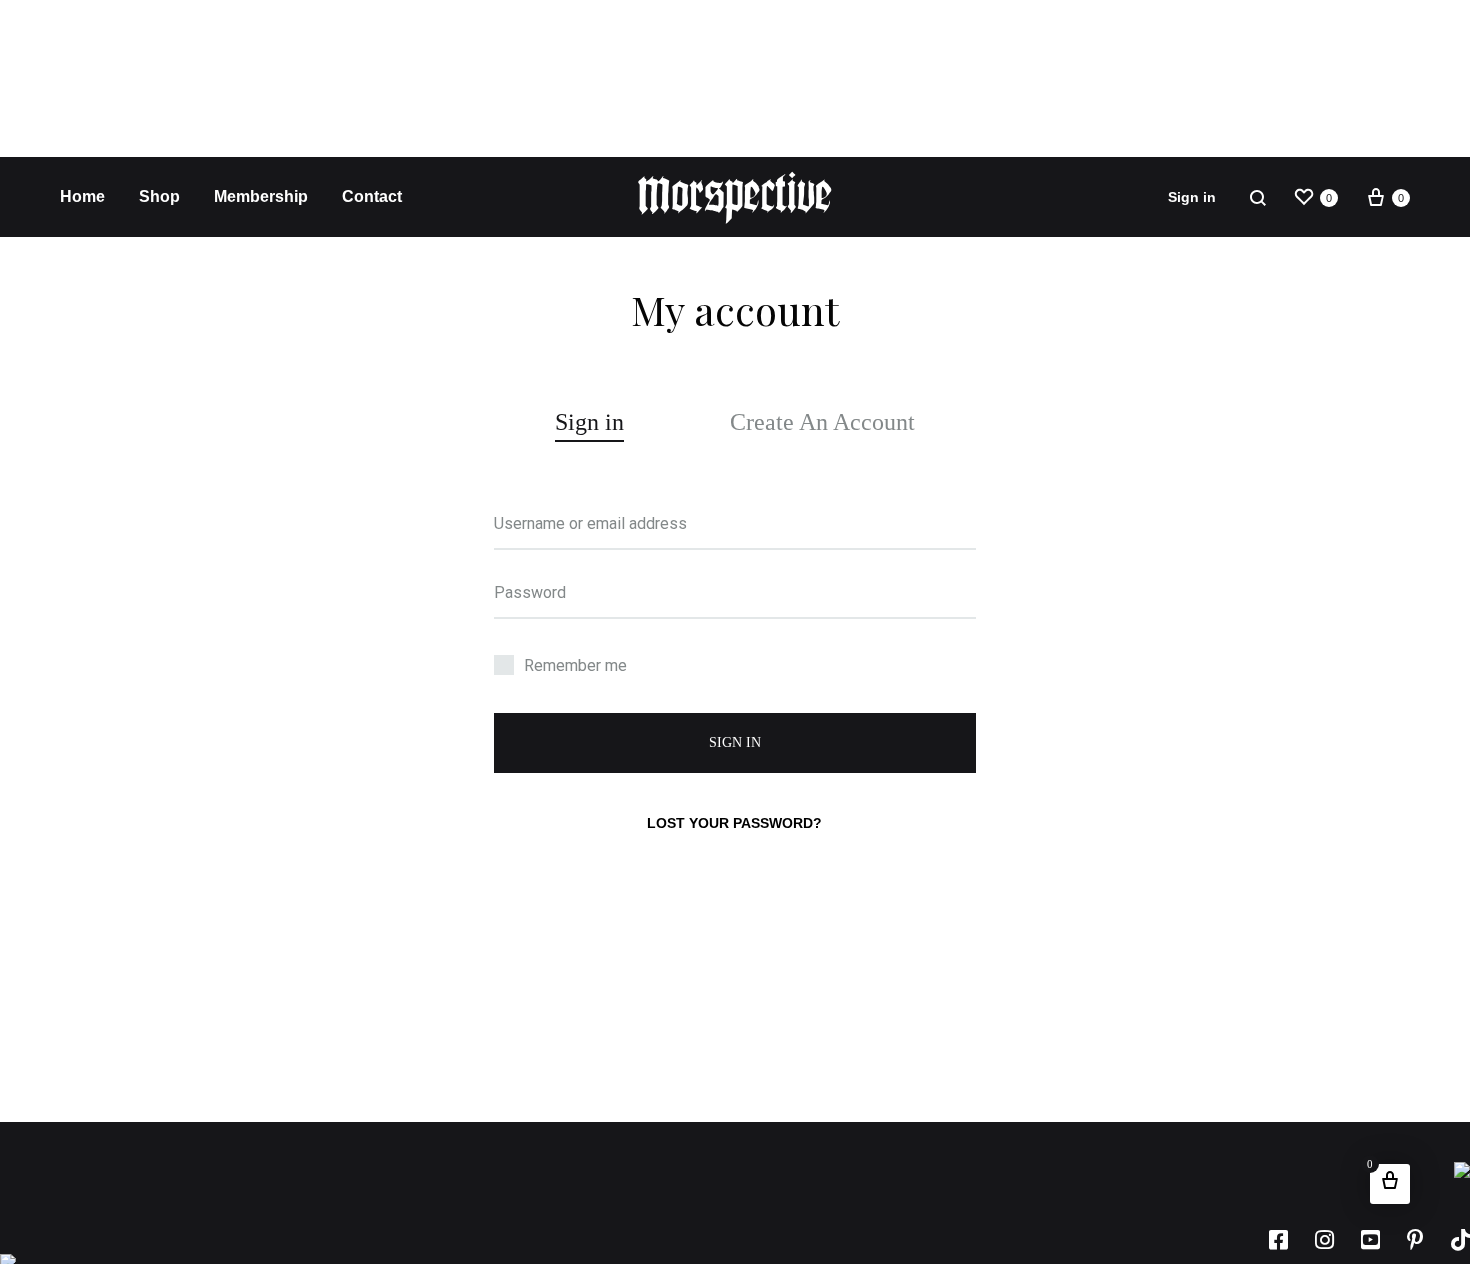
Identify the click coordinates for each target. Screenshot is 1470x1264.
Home (82, 196)
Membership (261, 196)
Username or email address (590, 523)
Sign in (1192, 197)
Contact (372, 196)
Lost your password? (734, 823)
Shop (159, 196)
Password (530, 592)
